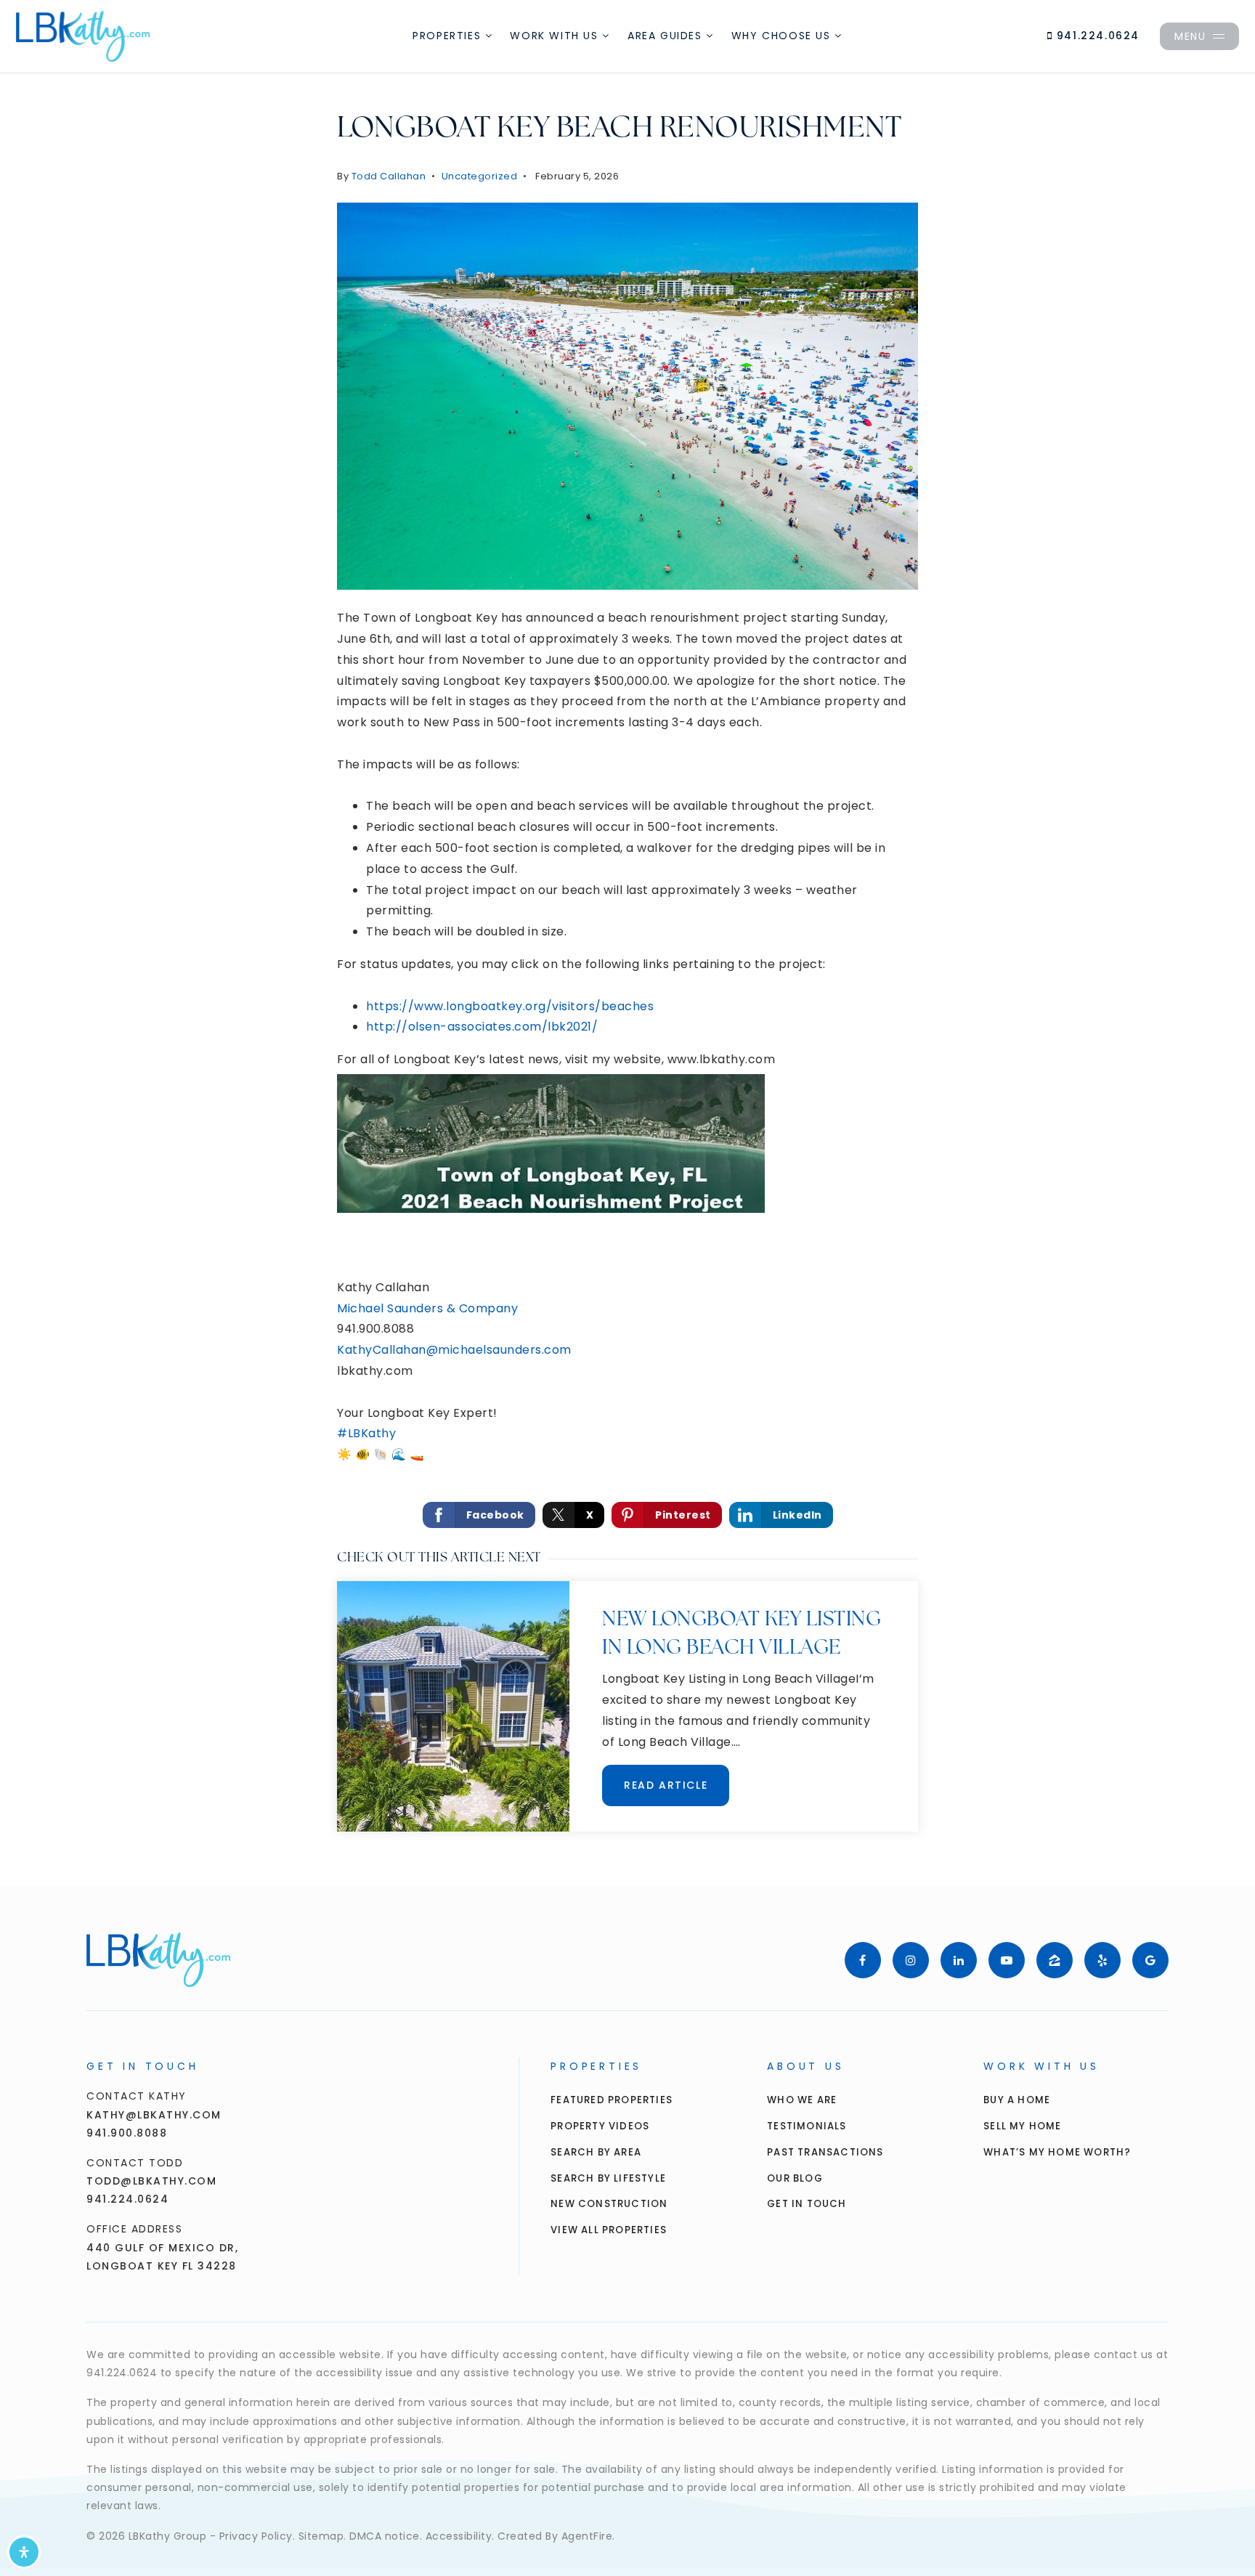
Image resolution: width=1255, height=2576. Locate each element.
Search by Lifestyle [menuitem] (608, 2178)
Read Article (666, 1785)
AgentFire (587, 2536)
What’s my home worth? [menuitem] (1057, 2152)
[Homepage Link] (83, 35)
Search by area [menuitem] (596, 2152)
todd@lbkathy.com (151, 2181)
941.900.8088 (127, 2133)
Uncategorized (480, 176)
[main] (627, 943)
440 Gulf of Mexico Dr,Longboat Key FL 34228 (162, 2257)
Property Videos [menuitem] (600, 2126)
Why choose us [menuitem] (783, 36)
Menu (1190, 36)
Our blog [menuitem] (795, 2178)
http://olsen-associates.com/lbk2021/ (482, 1027)
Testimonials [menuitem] (807, 2126)
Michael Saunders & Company (427, 1308)
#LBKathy (366, 1433)
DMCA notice (385, 2536)
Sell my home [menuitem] (1022, 2126)
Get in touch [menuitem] (807, 2204)
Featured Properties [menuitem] (612, 2100)
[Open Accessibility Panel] (24, 2552)
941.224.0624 (1096, 36)
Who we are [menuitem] (802, 2100)
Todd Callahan (389, 176)
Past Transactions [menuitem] (825, 2152)
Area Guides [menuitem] (667, 36)
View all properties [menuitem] (609, 2230)
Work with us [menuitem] (556, 36)
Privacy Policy (256, 2536)
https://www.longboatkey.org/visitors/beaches (510, 1006)
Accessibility (459, 2536)
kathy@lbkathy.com (154, 2115)
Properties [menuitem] (449, 36)
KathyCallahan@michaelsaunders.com (454, 1350)
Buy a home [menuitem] (1017, 2100)
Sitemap (321, 2536)
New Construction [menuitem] (609, 2204)
